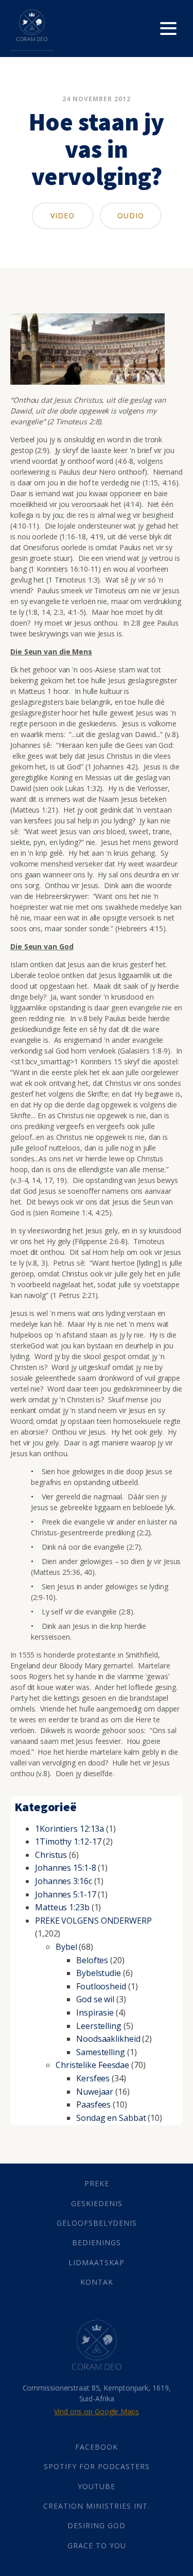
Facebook (97, 2447)
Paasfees (93, 2104)
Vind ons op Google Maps (97, 2411)
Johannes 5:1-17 (66, 1894)
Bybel (66, 1947)
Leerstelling (99, 2026)
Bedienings (97, 2242)
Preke (97, 2183)
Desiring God (97, 2525)
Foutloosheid (101, 1986)
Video (63, 215)
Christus (51, 1855)
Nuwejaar (95, 2092)
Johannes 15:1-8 (66, 1868)
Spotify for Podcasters (97, 2466)
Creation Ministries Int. (97, 2506)
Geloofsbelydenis (97, 2223)
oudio (131, 215)
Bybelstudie (99, 1973)
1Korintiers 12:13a (69, 1829)
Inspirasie (95, 2013)
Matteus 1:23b (62, 1907)
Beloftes (92, 1960)
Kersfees (93, 2078)
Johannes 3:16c (64, 1881)
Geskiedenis (97, 2203)
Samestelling (101, 2052)
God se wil (95, 1999)
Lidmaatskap (97, 2262)
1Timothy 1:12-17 (68, 1841)
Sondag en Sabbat (111, 2118)
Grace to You (97, 2545)
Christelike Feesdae (92, 2065)
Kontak (97, 2282)
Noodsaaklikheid (108, 2039)
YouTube (97, 2486)
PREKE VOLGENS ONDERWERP (93, 1921)
